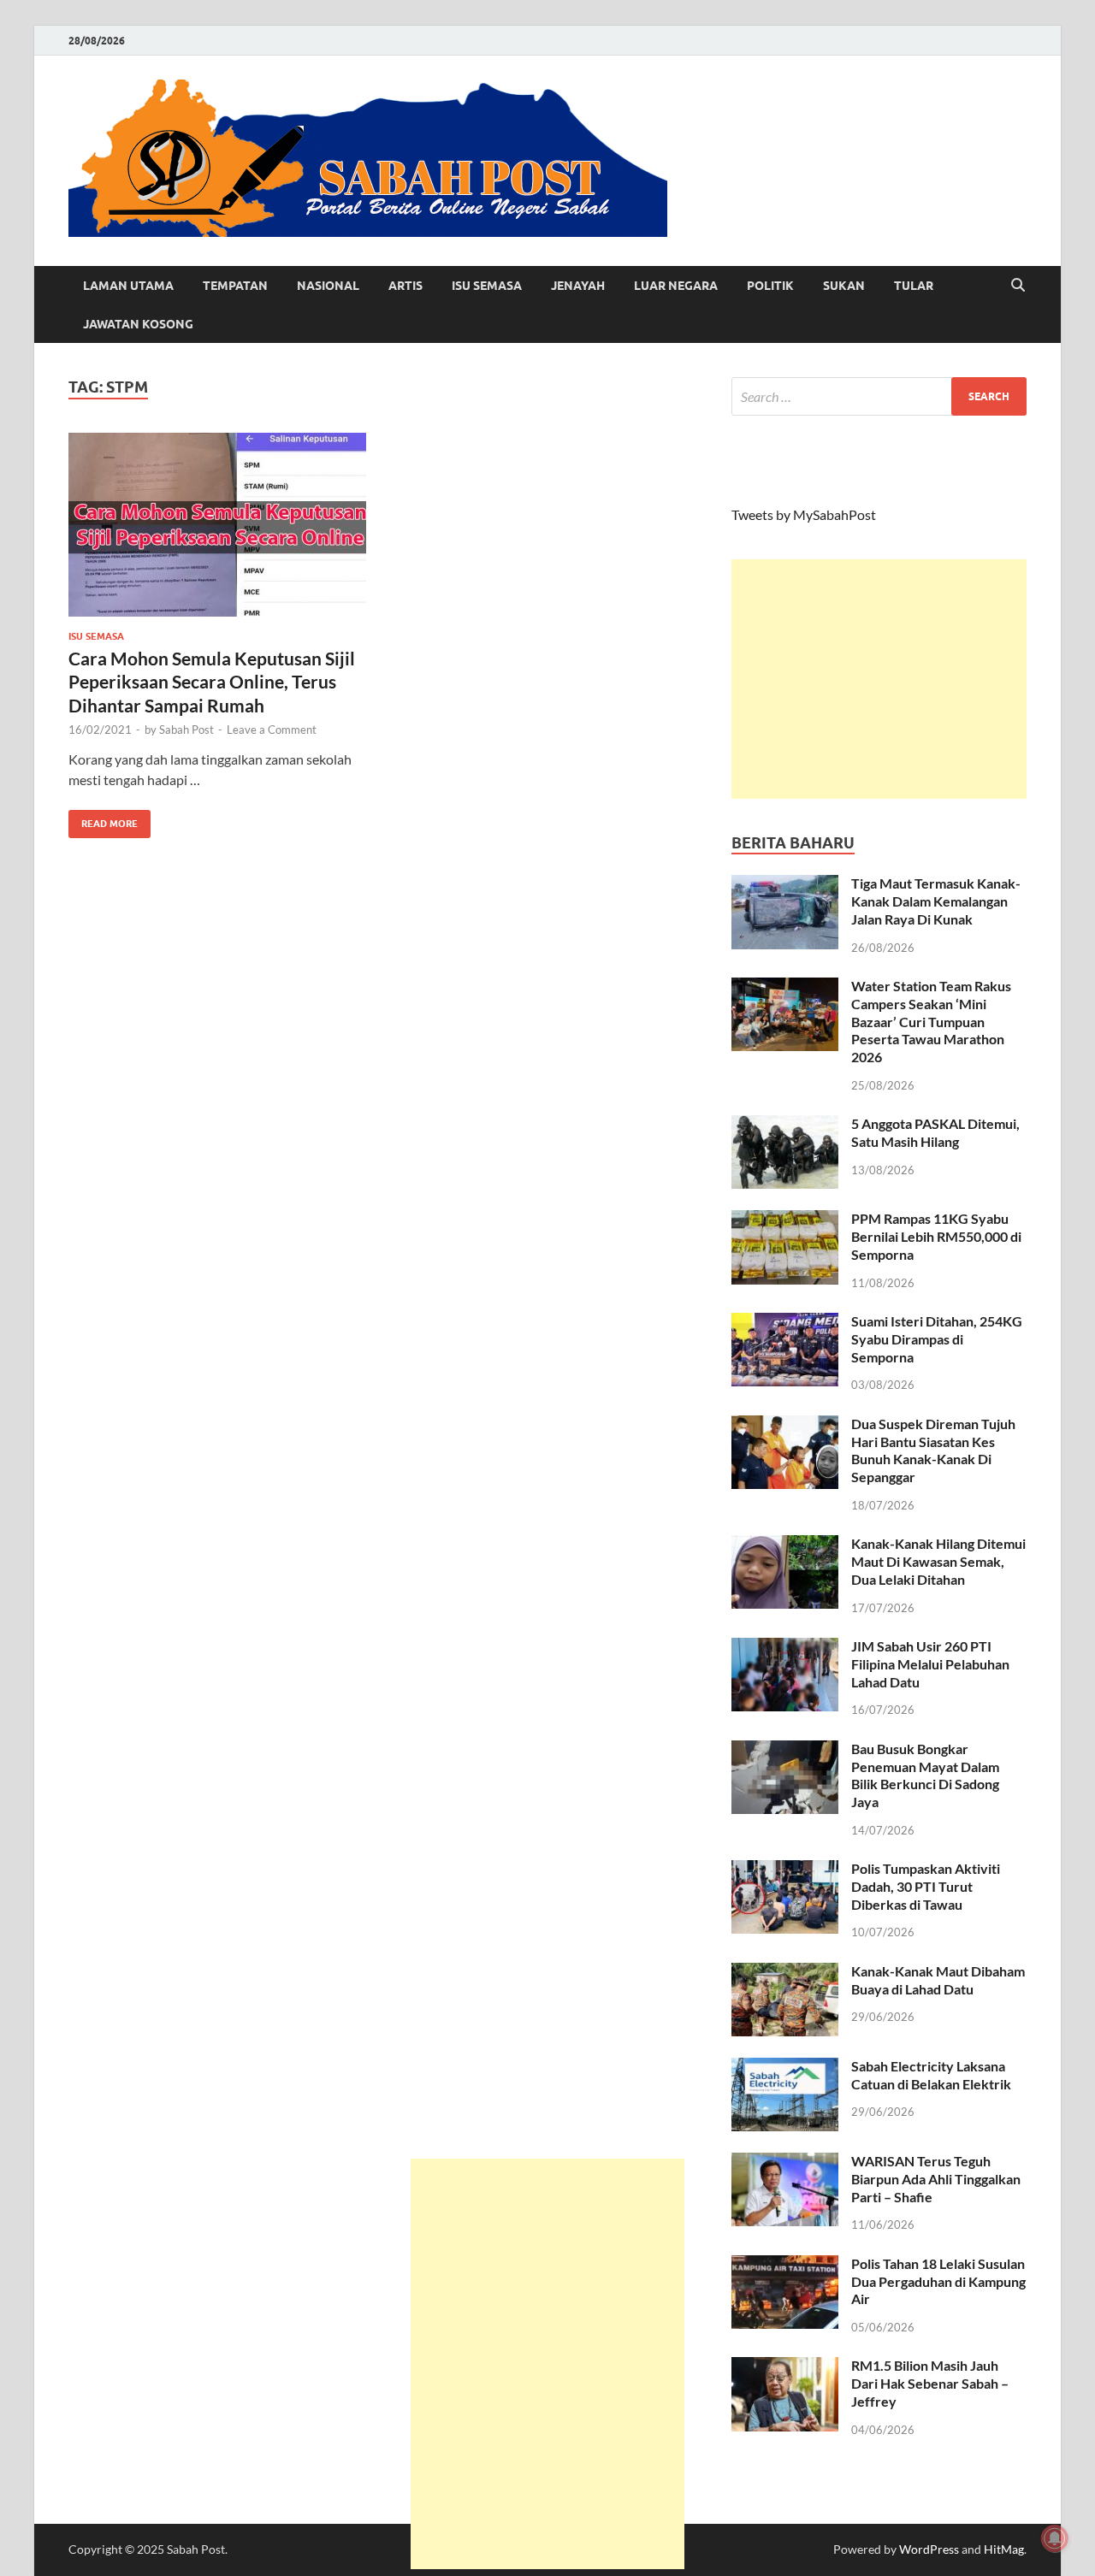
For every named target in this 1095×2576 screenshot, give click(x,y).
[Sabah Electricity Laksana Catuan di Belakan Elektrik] (785, 2068)
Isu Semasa (487, 286)
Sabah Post (186, 730)
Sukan (844, 286)
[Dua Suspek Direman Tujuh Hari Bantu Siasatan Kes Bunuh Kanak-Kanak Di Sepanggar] (785, 1425)
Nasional (328, 286)
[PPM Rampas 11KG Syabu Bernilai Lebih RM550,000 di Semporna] (785, 1220)
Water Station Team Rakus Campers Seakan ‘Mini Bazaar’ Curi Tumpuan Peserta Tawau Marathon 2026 (931, 1021)
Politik (770, 286)
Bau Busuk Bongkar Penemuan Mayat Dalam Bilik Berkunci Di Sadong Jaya (925, 1775)
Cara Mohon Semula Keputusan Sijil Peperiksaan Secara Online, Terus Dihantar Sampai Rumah (212, 682)
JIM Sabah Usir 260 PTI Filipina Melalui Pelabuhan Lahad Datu (930, 1664)
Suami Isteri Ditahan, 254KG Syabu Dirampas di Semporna (937, 1339)
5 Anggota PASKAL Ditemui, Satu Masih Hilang (935, 1132)
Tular (914, 286)
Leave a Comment (272, 730)
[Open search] (1018, 286)
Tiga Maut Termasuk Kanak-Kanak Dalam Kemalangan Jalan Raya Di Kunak (936, 901)
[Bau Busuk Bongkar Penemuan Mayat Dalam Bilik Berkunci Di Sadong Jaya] (785, 1750)
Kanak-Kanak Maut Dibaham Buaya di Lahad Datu (938, 1980)
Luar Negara (676, 286)
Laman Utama (128, 286)
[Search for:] (879, 396)
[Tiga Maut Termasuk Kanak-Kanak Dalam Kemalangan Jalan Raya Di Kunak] (785, 885)
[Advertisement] (879, 679)
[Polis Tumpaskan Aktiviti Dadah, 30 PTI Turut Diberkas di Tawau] (785, 1870)
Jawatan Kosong (138, 324)
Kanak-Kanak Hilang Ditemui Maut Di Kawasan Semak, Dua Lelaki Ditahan (938, 1561)
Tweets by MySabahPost (804, 514)
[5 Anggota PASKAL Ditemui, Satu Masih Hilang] (785, 1125)
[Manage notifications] (1055, 2538)
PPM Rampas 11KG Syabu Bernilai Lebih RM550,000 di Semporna (936, 1236)
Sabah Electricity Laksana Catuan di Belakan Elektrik (931, 2075)
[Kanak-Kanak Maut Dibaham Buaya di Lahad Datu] (785, 1973)
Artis (405, 286)
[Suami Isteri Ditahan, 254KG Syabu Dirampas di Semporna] (785, 1323)
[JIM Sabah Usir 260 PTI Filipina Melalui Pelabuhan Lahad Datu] (785, 1648)
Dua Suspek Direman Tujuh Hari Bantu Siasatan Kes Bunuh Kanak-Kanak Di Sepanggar (933, 1450)
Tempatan (235, 286)
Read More (103, 820)
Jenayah (578, 286)
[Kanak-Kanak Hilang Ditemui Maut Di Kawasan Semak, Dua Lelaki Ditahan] (785, 1545)
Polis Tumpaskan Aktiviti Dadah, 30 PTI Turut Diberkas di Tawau (926, 1886)
